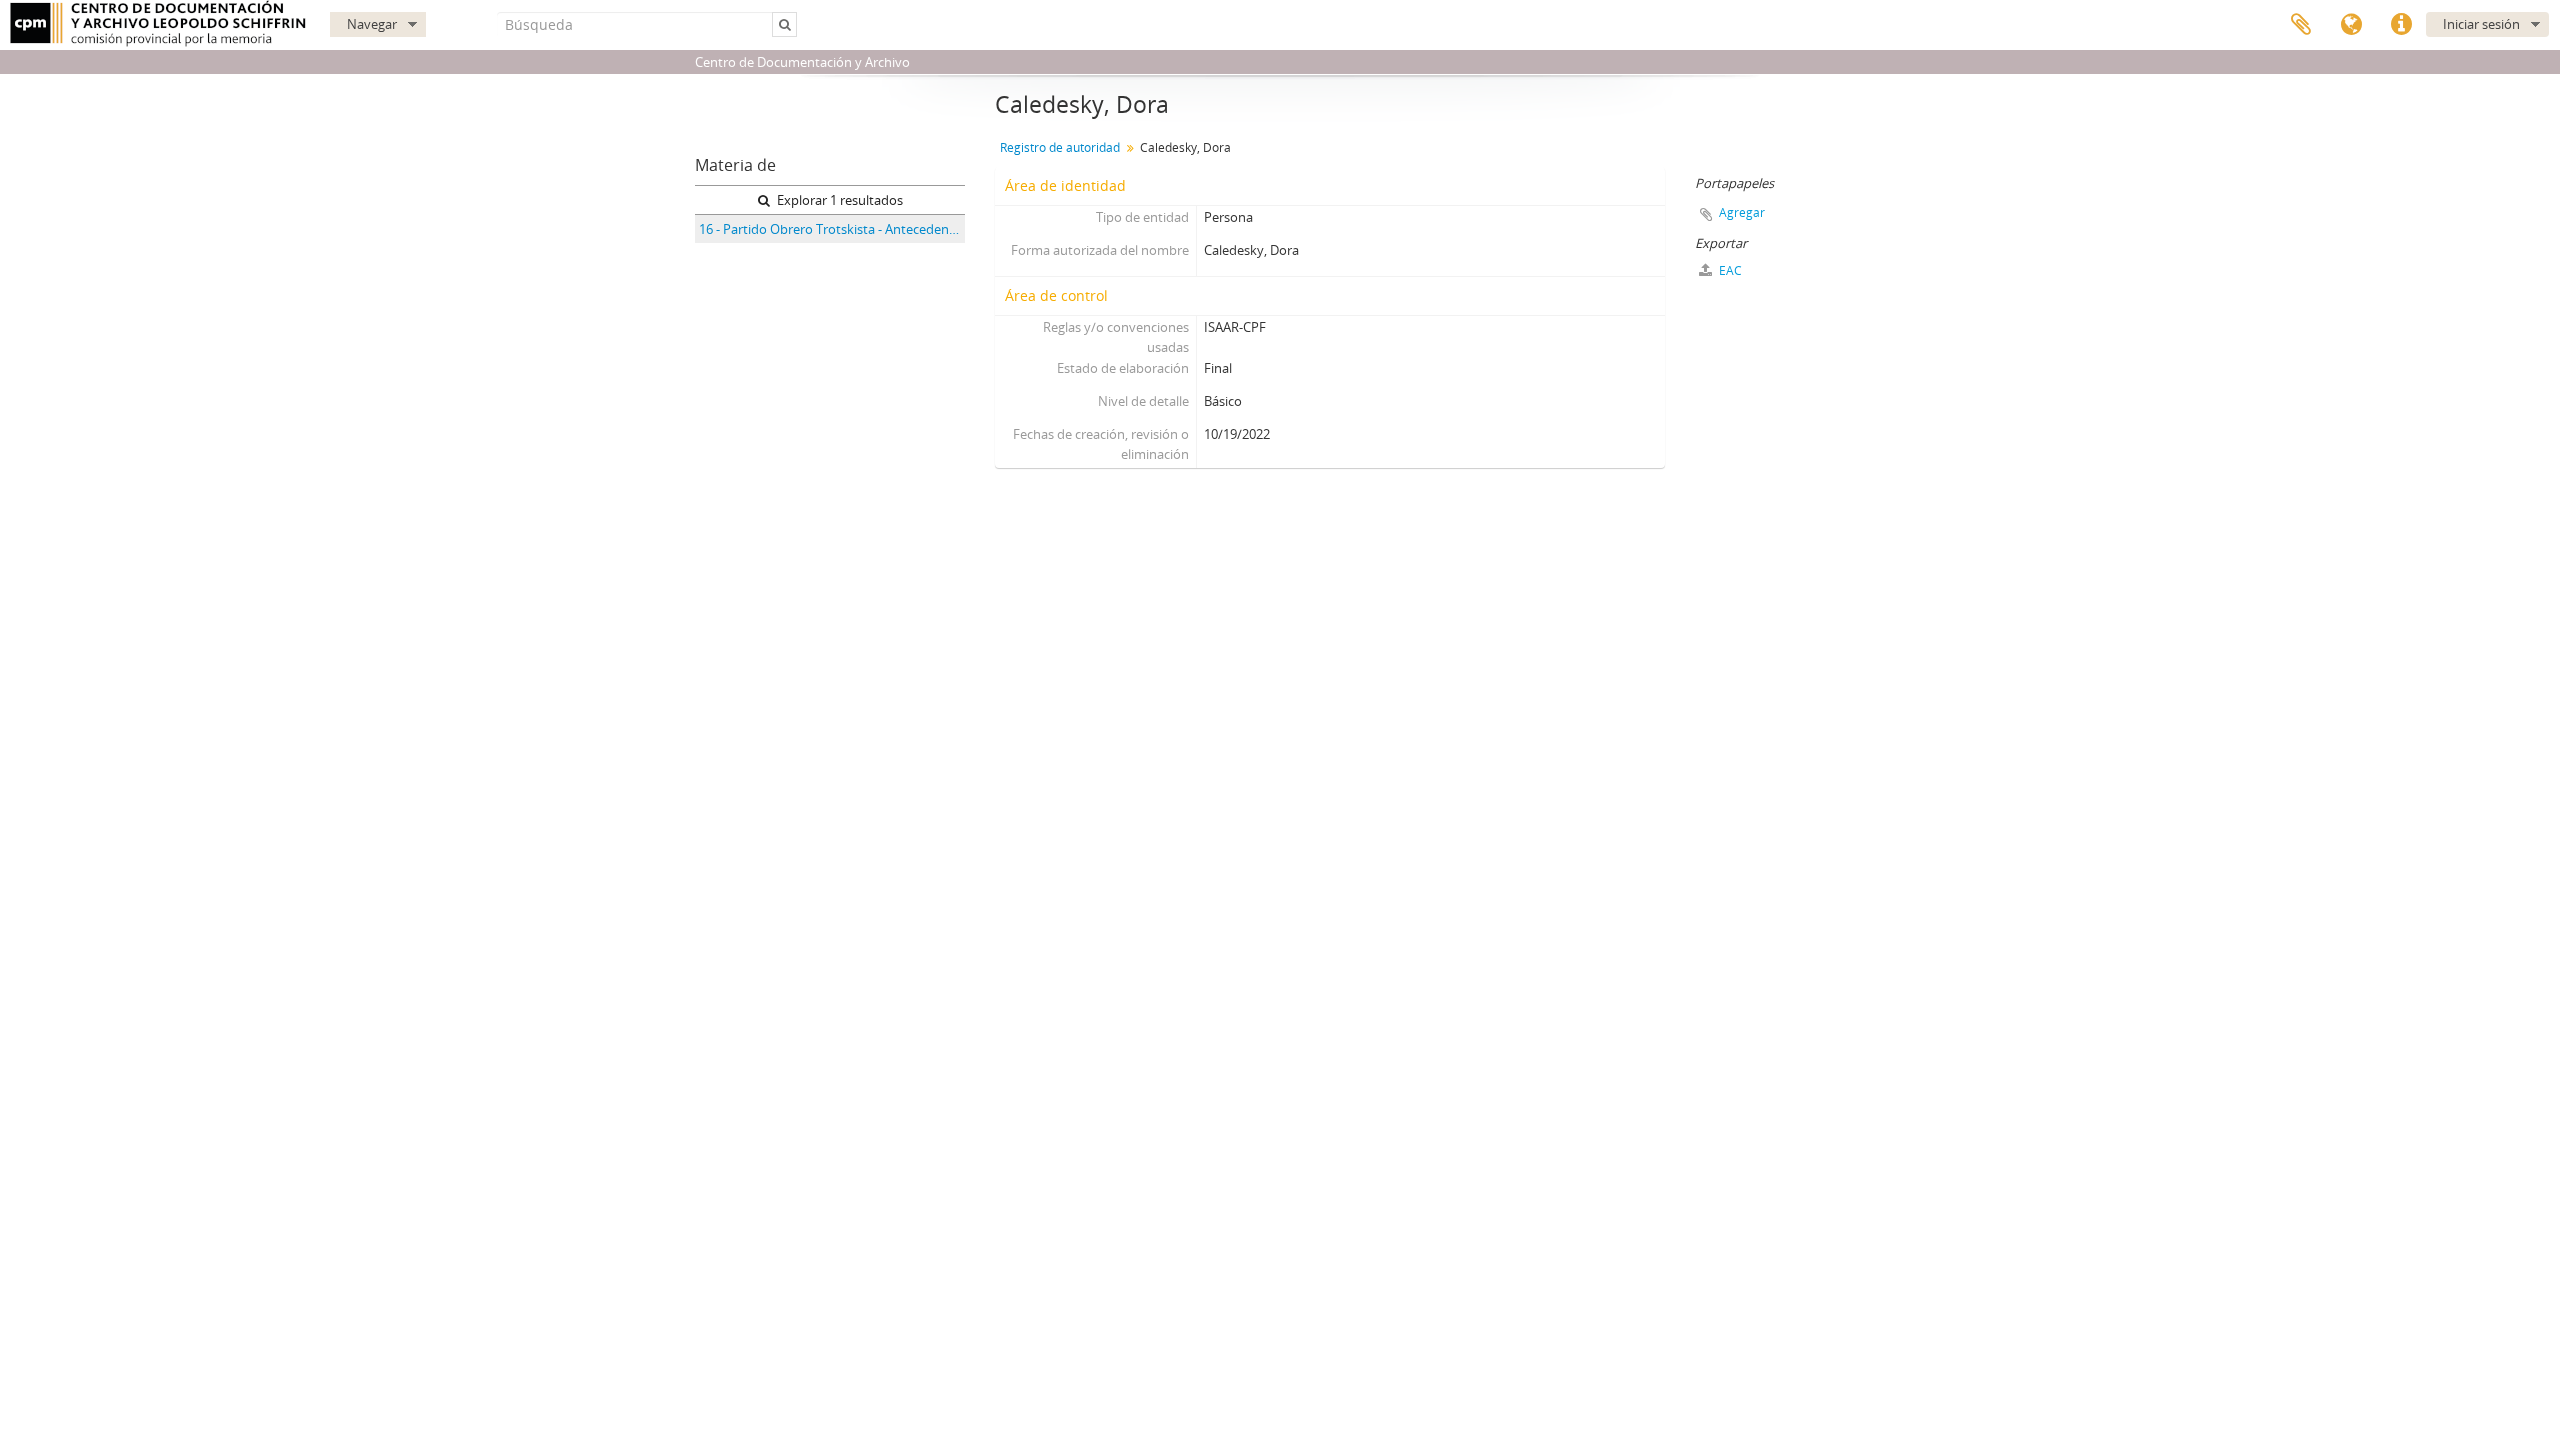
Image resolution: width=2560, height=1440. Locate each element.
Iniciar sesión (2481, 24)
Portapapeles (2301, 25)
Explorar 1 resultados (838, 200)
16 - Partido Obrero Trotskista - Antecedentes (832, 229)
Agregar (1742, 212)
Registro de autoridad (1060, 147)
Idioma (2351, 25)
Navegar (372, 24)
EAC (1729, 270)
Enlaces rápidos (2401, 25)
